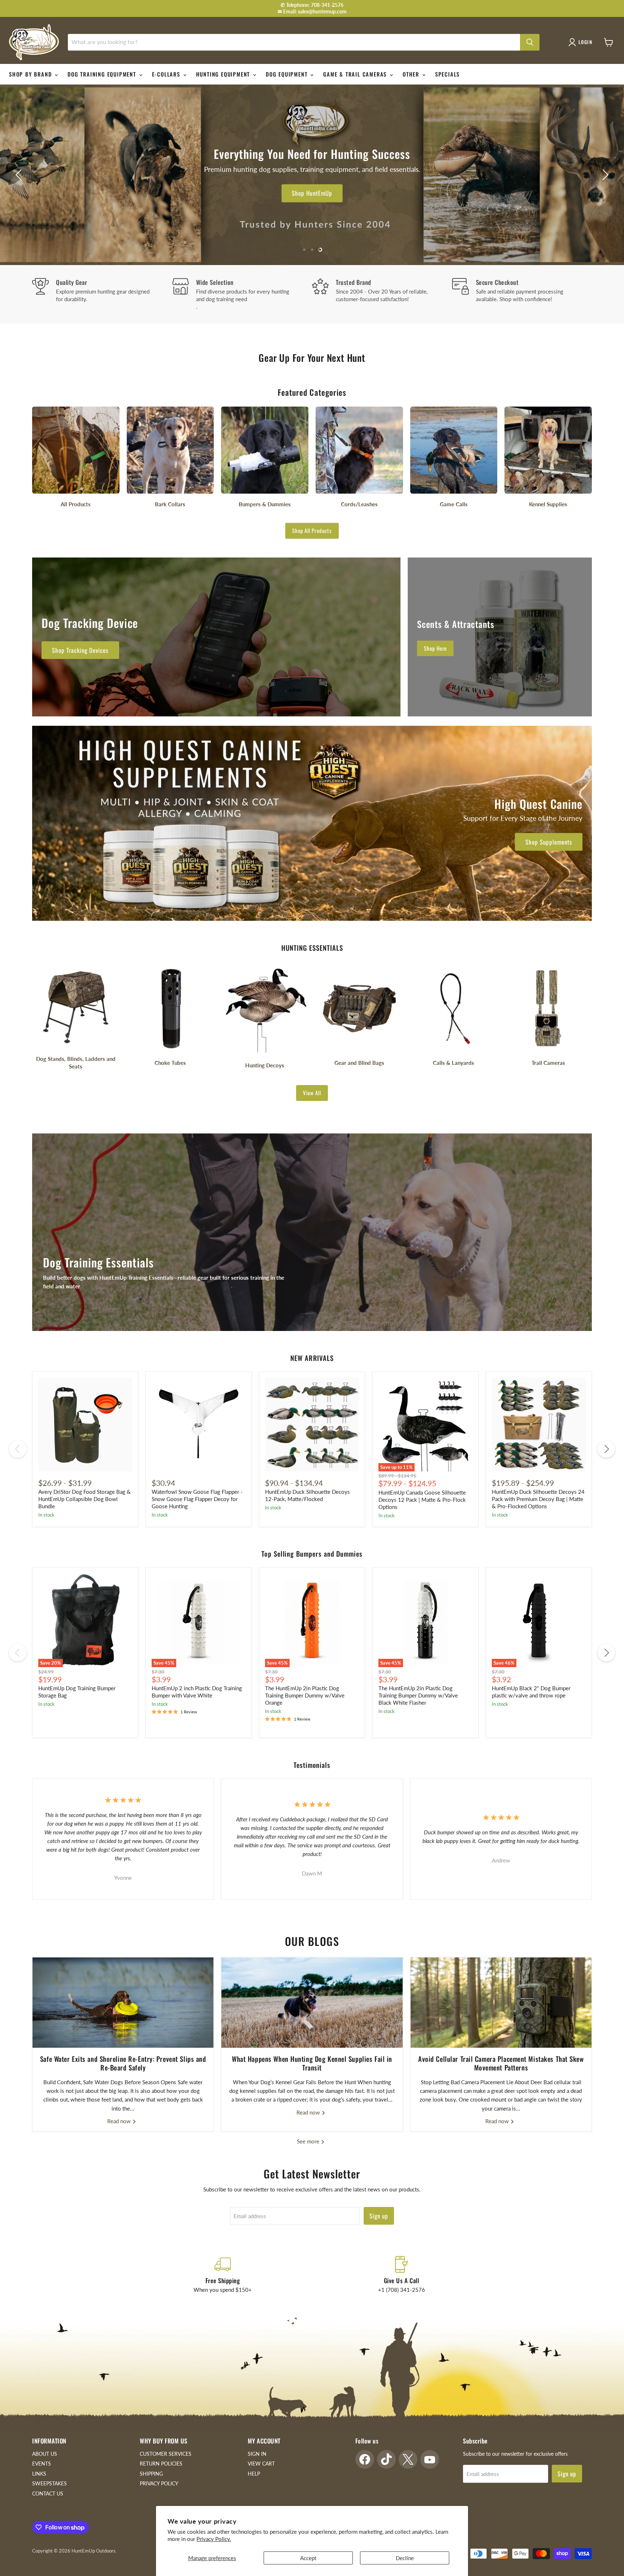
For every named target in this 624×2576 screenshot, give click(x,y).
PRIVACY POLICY (159, 2483)
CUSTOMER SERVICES (166, 2454)
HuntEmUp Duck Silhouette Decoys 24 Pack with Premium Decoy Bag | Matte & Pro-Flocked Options (538, 1499)
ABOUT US (45, 2454)
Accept (308, 2558)
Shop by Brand (31, 74)
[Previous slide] (20, 175)
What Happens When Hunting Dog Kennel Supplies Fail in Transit (312, 2063)
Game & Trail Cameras (356, 74)
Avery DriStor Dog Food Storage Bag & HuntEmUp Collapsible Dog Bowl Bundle (84, 1499)
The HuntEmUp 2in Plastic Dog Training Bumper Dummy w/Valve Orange (305, 1695)
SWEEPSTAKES (49, 2483)
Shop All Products (312, 530)
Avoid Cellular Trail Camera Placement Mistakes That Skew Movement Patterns (501, 2063)
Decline (405, 2558)
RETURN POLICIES (161, 2464)
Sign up (379, 2216)
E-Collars (167, 74)
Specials (447, 74)
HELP (254, 2474)
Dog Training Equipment (103, 74)
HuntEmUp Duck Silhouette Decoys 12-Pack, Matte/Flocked (307, 1495)
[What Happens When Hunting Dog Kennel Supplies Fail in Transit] (312, 2003)
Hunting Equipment (224, 74)
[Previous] (18, 1449)
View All (312, 1093)
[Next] (606, 1449)
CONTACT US (48, 2493)
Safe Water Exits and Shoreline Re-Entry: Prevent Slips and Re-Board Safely (123, 2063)
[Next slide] (604, 175)
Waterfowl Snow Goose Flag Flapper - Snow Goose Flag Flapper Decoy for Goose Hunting (197, 1499)
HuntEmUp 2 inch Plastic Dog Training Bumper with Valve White (197, 1692)
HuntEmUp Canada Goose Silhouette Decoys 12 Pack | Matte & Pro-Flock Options (422, 1499)
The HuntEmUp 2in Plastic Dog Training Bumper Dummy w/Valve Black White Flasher (418, 1695)
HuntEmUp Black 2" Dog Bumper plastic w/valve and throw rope (531, 1692)
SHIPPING (151, 2474)
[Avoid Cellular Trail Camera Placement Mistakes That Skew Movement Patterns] (501, 2003)
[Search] (530, 42)
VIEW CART (261, 2464)
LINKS (39, 2474)
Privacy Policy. (214, 2539)
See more (309, 2141)
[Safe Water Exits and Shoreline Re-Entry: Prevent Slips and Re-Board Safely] (123, 2003)
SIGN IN (257, 2454)
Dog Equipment (288, 74)
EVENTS (42, 2464)
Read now (120, 2121)
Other (412, 74)
